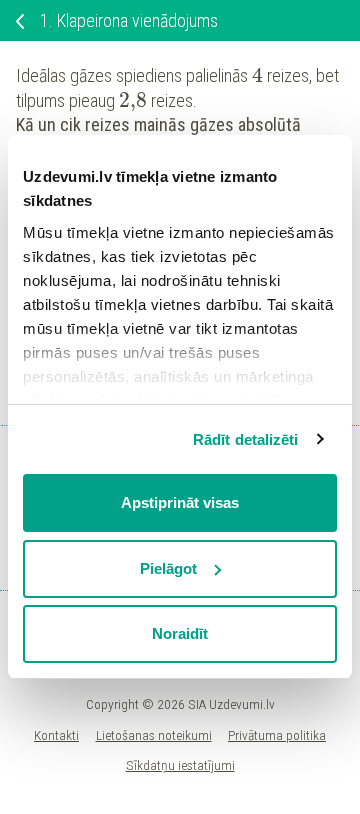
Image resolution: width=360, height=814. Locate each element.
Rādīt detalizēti (246, 439)
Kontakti (56, 735)
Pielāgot (168, 568)
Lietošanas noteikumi (154, 735)
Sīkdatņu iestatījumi (180, 765)
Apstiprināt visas (180, 502)
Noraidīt (180, 633)
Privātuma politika (277, 735)
